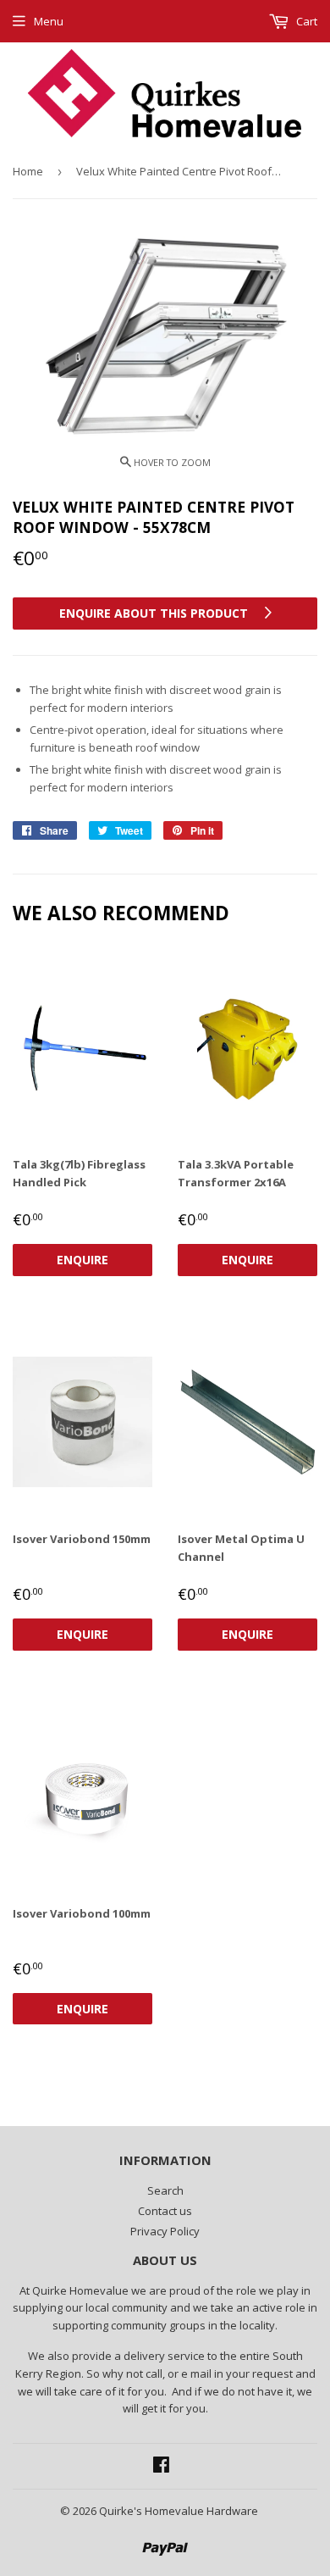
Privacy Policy (165, 2231)
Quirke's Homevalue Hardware (179, 2511)
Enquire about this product (155, 613)
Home (28, 171)
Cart (305, 21)
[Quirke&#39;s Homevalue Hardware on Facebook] (161, 2467)
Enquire (82, 1260)
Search (165, 2190)
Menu (49, 21)
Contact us (165, 2211)
